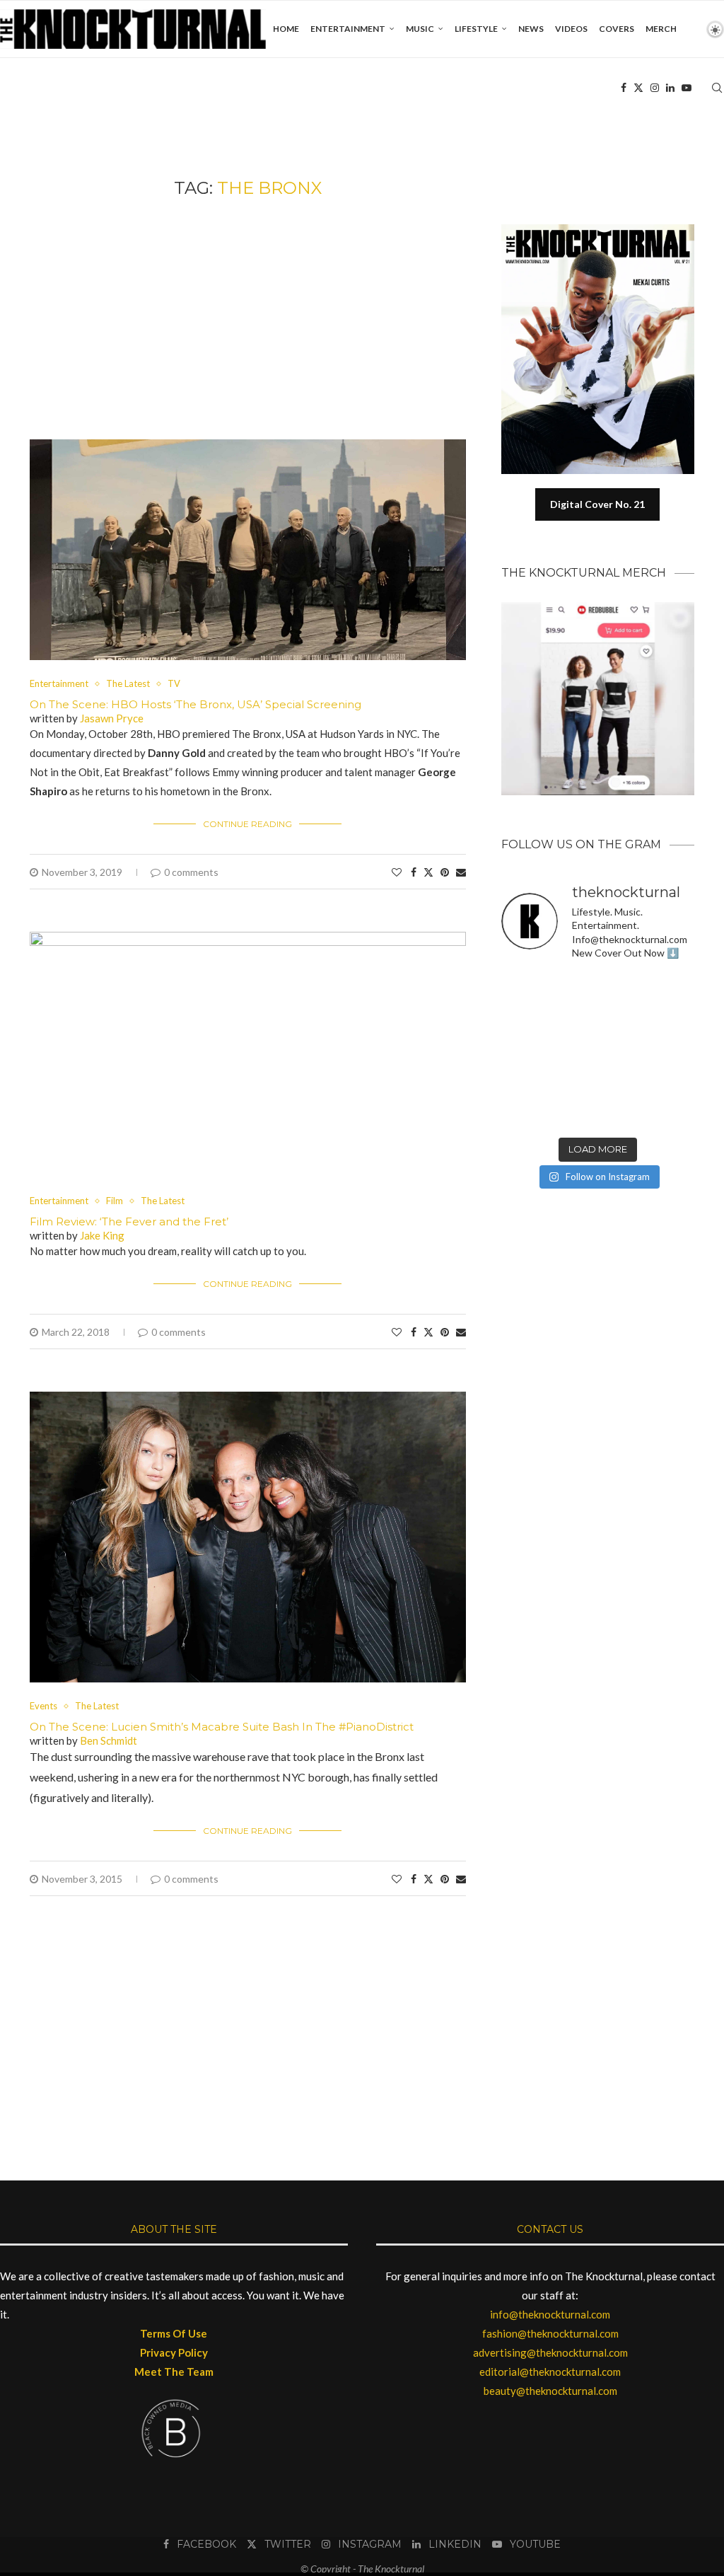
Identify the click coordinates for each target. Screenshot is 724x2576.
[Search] (717, 88)
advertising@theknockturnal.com (550, 2352)
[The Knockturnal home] (598, 1253)
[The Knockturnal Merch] (598, 608)
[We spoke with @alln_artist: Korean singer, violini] (523, 1020)
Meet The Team (174, 2372)
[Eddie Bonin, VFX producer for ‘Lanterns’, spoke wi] (523, 1051)
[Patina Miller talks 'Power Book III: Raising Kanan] (673, 1082)
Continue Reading (247, 824)
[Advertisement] (248, 319)
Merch (661, 29)
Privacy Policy (174, 2352)
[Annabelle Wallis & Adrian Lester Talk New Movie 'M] (623, 989)
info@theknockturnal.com (550, 2314)
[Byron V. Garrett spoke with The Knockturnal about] (523, 1082)
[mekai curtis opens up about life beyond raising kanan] (605, 230)
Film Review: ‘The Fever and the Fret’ (129, 1221)
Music (420, 29)
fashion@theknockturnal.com (550, 2333)
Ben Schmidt (109, 1740)
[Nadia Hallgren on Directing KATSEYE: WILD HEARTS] (623, 1020)
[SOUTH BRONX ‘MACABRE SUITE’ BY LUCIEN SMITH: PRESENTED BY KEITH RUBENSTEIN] (248, 1398)
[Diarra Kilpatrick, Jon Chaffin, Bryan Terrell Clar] (573, 1114)
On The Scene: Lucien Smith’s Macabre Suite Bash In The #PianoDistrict (222, 1727)
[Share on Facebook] (414, 872)
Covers (617, 29)
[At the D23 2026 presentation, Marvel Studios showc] (673, 989)
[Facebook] (624, 88)
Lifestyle (476, 29)
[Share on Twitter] (428, 872)
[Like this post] (397, 872)
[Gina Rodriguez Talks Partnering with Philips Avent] (573, 1082)
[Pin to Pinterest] (445, 872)
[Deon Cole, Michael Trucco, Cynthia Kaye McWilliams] (623, 1114)
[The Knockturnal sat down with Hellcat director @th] (673, 1020)
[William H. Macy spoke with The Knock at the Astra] (573, 1020)
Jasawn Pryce (112, 718)
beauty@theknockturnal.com (550, 2391)
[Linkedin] (670, 88)
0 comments (191, 872)
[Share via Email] (461, 872)
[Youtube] (687, 88)
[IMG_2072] (248, 446)
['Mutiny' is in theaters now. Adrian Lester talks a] (573, 989)
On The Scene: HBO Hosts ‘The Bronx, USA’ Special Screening (195, 704)
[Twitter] (638, 88)
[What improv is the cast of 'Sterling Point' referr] (573, 1051)
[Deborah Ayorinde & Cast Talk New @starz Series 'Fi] (523, 1114)
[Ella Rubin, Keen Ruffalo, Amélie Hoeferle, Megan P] (523, 989)
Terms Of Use (174, 2333)
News (531, 29)
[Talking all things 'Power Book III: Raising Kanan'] (623, 1082)
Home (286, 29)
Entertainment (348, 29)
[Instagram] (655, 88)
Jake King (102, 1235)
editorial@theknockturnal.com (550, 2372)
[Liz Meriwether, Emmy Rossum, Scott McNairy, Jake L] (673, 1114)
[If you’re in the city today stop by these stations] (623, 1051)
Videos (571, 29)
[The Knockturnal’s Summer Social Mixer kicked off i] (673, 1051)
